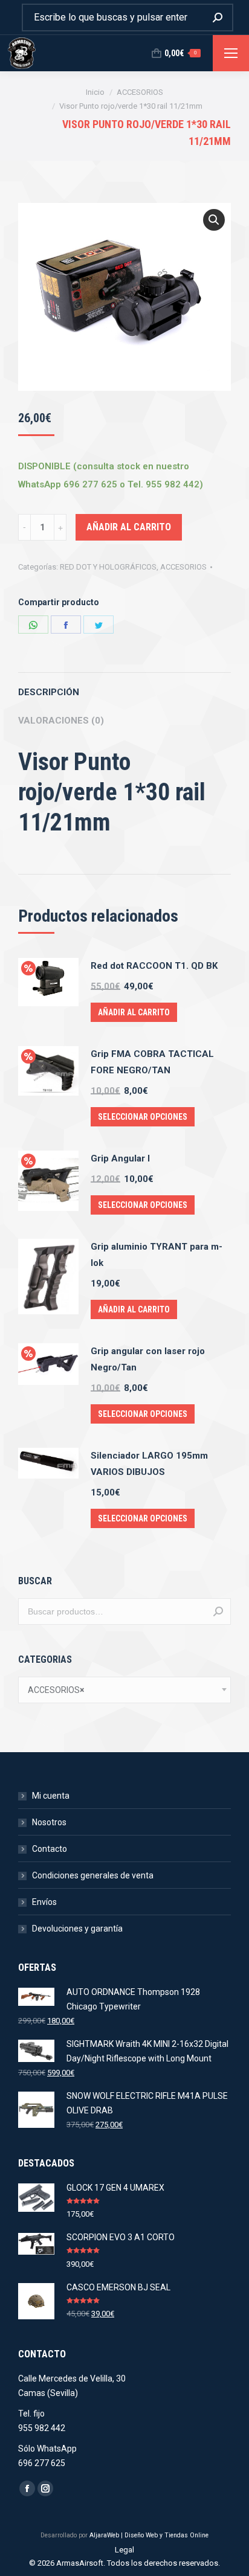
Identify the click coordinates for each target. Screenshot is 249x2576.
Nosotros (49, 1822)
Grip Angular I (120, 1158)
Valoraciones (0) (61, 721)
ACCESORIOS (183, 567)
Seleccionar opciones (143, 1117)
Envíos (44, 1902)
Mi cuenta (51, 1796)
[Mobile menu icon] (231, 53)
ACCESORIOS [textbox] (56, 1690)
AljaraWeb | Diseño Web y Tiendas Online (149, 2535)
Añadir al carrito (129, 527)
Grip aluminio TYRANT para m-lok (157, 1255)
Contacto (50, 1849)
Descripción (49, 692)
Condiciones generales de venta (93, 1875)
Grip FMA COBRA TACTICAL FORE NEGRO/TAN (152, 1062)
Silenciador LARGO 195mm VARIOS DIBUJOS (149, 1464)
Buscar (218, 1611)
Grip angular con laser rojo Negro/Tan (148, 1359)
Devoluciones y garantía (77, 1929)
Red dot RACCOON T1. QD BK (154, 966)
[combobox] (124, 1690)
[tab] (124, 686)
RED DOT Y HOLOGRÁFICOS (108, 567)
